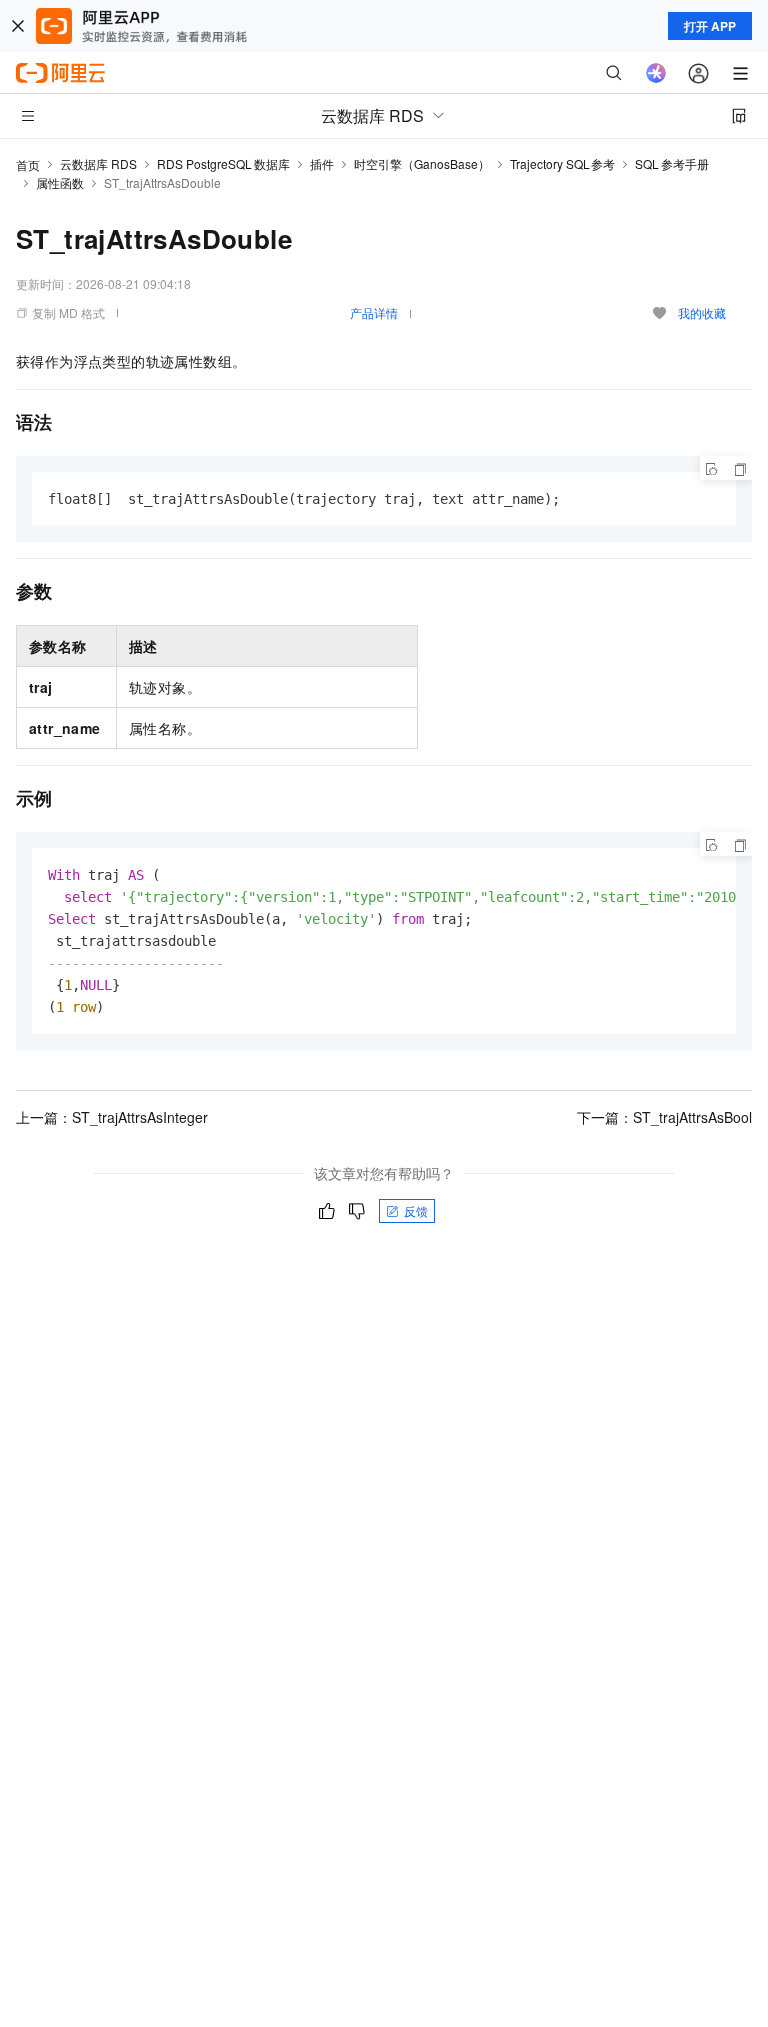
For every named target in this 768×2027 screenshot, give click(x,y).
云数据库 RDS (98, 163)
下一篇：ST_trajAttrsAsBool (664, 1117)
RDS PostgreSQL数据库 (223, 163)
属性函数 (60, 182)
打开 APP (710, 26)
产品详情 (374, 312)
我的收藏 (702, 312)
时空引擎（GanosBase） (422, 163)
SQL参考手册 (672, 163)
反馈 (416, 1210)
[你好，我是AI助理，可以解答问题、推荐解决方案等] (656, 73)
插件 (322, 163)
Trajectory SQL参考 (563, 163)
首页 (28, 164)
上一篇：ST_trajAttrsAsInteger (112, 1117)
